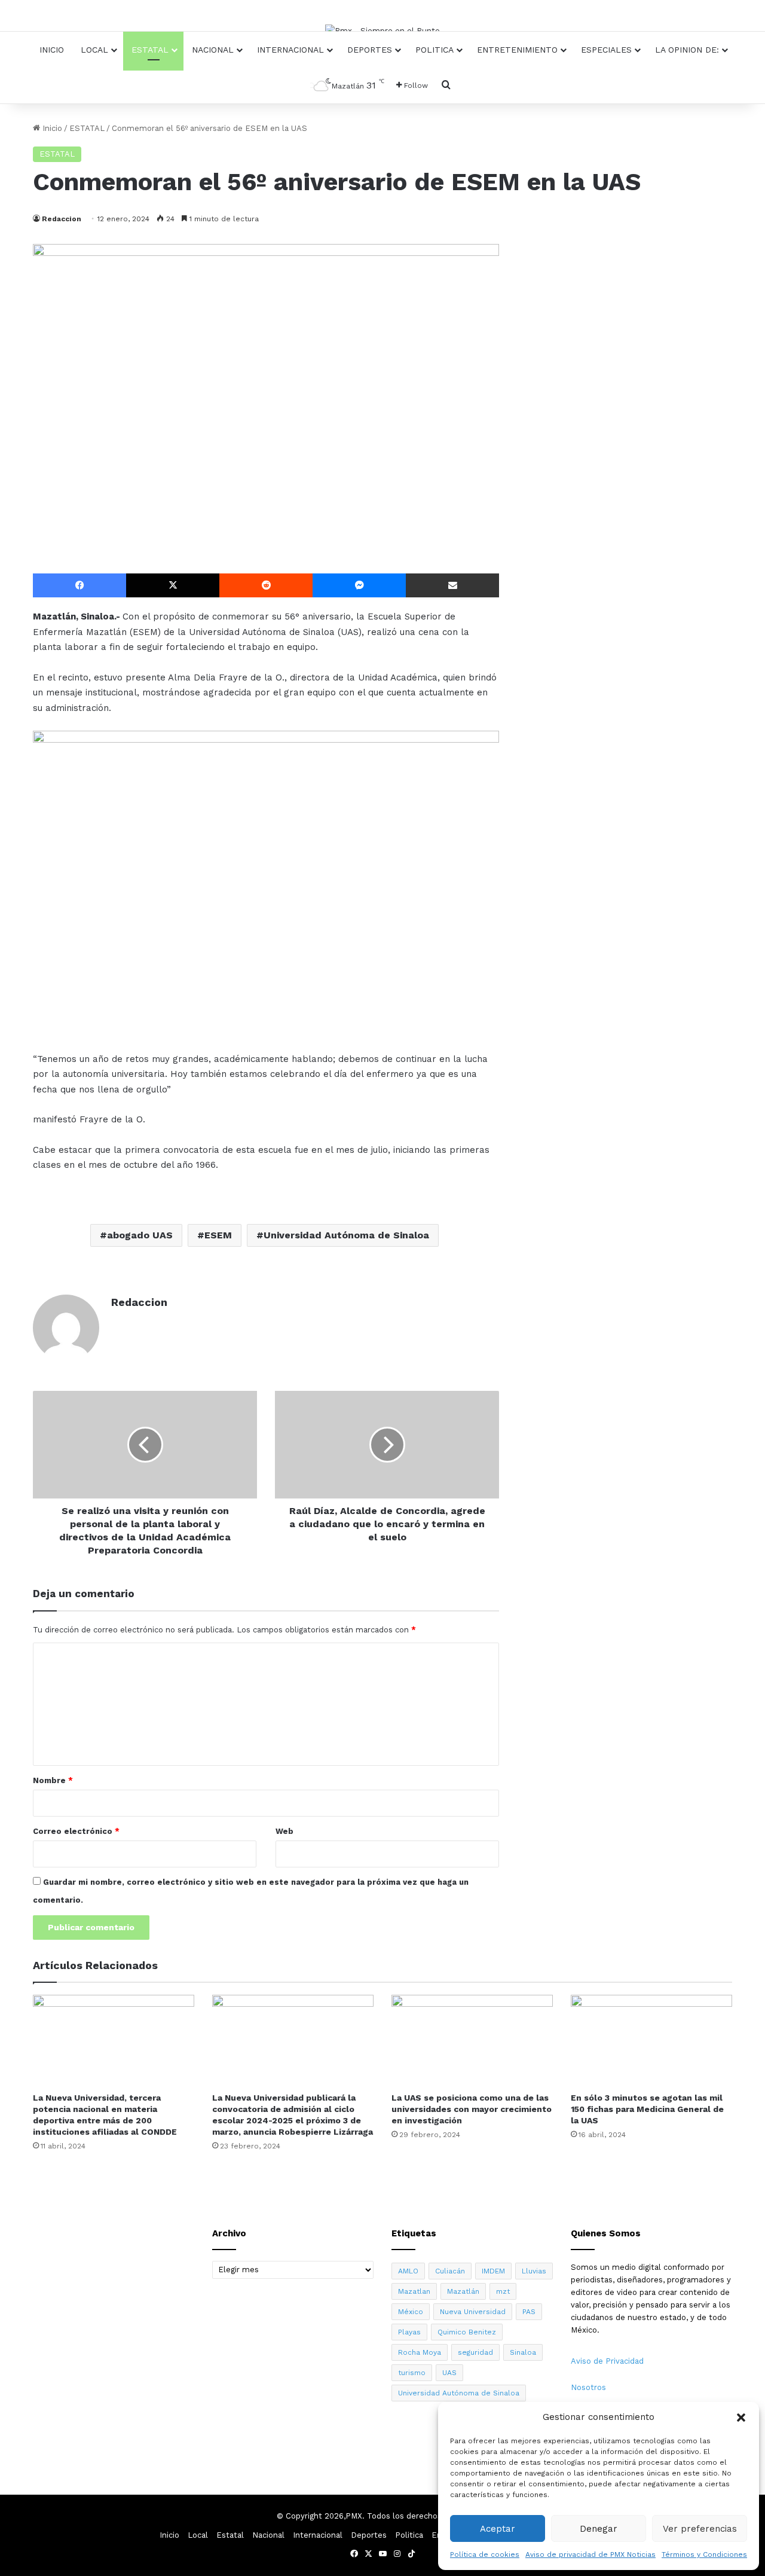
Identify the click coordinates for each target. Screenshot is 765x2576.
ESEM (218, 1235)
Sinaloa (523, 2352)
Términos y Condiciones (704, 2554)
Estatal (150, 50)
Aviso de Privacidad (607, 2361)
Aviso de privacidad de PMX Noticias (590, 2554)
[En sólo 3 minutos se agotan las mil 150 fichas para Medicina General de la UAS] (651, 2040)
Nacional (213, 50)
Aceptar (498, 2529)
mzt (503, 2291)
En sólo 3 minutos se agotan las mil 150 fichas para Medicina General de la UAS (647, 2109)
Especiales (606, 50)
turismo (412, 2373)
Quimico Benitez (467, 2332)
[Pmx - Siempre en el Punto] (382, 30)
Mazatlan (414, 2291)
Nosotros (588, 2387)
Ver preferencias (700, 2529)
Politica (434, 50)
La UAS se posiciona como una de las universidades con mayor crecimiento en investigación (472, 2109)
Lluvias (534, 2271)
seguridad (475, 2352)
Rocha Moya (420, 2352)
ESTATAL (87, 128)
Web (284, 1831)
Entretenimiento (517, 50)
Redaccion (62, 219)
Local (94, 50)
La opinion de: (687, 50)
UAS (449, 2373)
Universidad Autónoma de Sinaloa (346, 1235)
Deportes (370, 50)
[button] (741, 2418)
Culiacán (450, 2271)
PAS (529, 2312)
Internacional (290, 50)
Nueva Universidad (473, 2312)
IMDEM (493, 2271)
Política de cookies (485, 2554)
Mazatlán (463, 2291)
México (411, 2312)
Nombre (53, 1780)
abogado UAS (140, 1235)
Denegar (599, 2529)
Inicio (52, 50)
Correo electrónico (76, 1831)
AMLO (408, 2271)
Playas (409, 2332)
